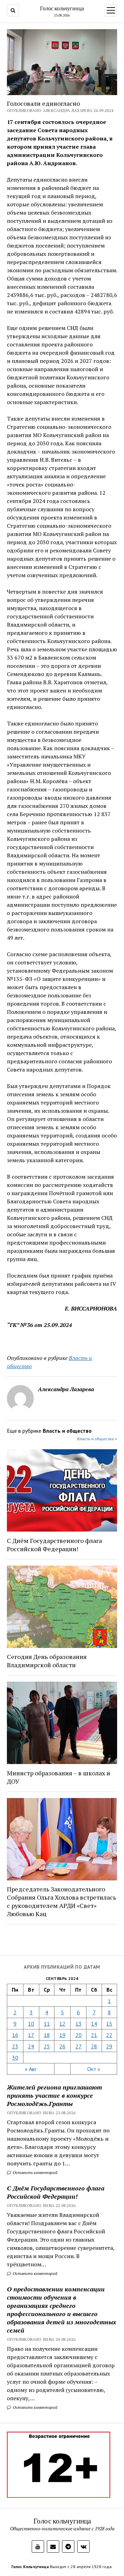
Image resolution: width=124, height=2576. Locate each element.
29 (109, 2046)
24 (31, 2046)
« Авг (31, 2069)
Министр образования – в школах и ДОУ (59, 1777)
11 (47, 2024)
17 (31, 2035)
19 (62, 2035)
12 (62, 2024)
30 (15, 2058)
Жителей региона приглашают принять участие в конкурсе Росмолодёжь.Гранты (54, 2095)
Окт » (94, 2069)
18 (47, 2035)
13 (79, 2024)
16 (15, 2035)
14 (94, 2024)
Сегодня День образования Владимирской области (47, 1661)
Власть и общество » (97, 1439)
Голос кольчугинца (62, 8)
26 (62, 2046)
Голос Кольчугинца (30, 2567)
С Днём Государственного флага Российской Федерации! (56, 2192)
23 (15, 2046)
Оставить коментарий (35, 2172)
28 (94, 2046)
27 (79, 2046)
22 (109, 2035)
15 (109, 2024)
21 (94, 2035)
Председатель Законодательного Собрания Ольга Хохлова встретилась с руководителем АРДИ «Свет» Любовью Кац (61, 1901)
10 (31, 2024)
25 (47, 2046)
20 (79, 2035)
